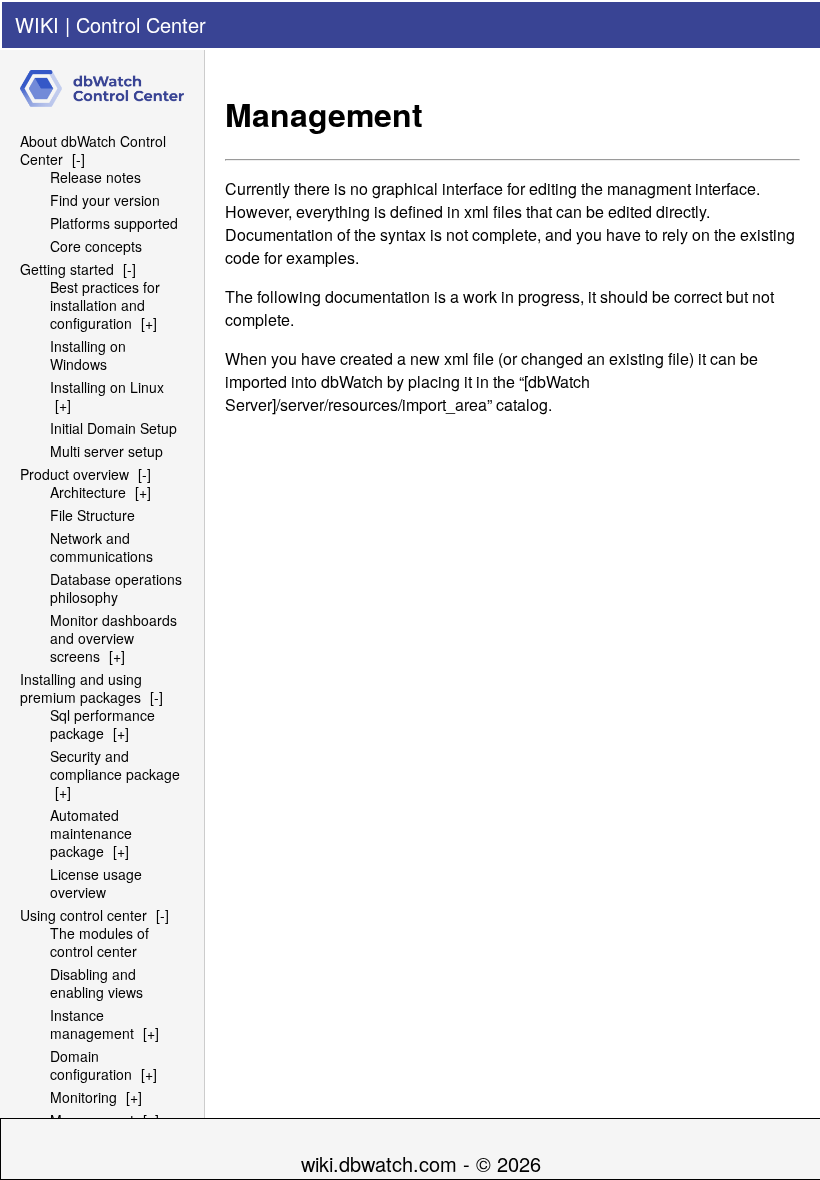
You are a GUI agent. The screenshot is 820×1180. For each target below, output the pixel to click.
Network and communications (101, 547)
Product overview (74, 474)
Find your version (105, 200)
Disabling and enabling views (96, 983)
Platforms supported (114, 223)
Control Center (141, 24)
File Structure (92, 515)
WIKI (37, 24)
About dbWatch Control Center (93, 150)
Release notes (95, 177)
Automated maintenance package (91, 833)
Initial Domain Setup (113, 428)
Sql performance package (102, 724)
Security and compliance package (115, 765)
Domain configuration (91, 1065)
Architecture (88, 492)
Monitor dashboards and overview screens (113, 638)
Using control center (83, 915)
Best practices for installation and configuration (105, 305)
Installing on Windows (88, 355)
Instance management (92, 1024)
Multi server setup (106, 451)
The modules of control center (99, 942)
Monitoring (83, 1097)
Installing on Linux (107, 387)
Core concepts (96, 246)
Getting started (67, 269)
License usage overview (96, 883)
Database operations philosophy (116, 588)
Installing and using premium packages (81, 688)
